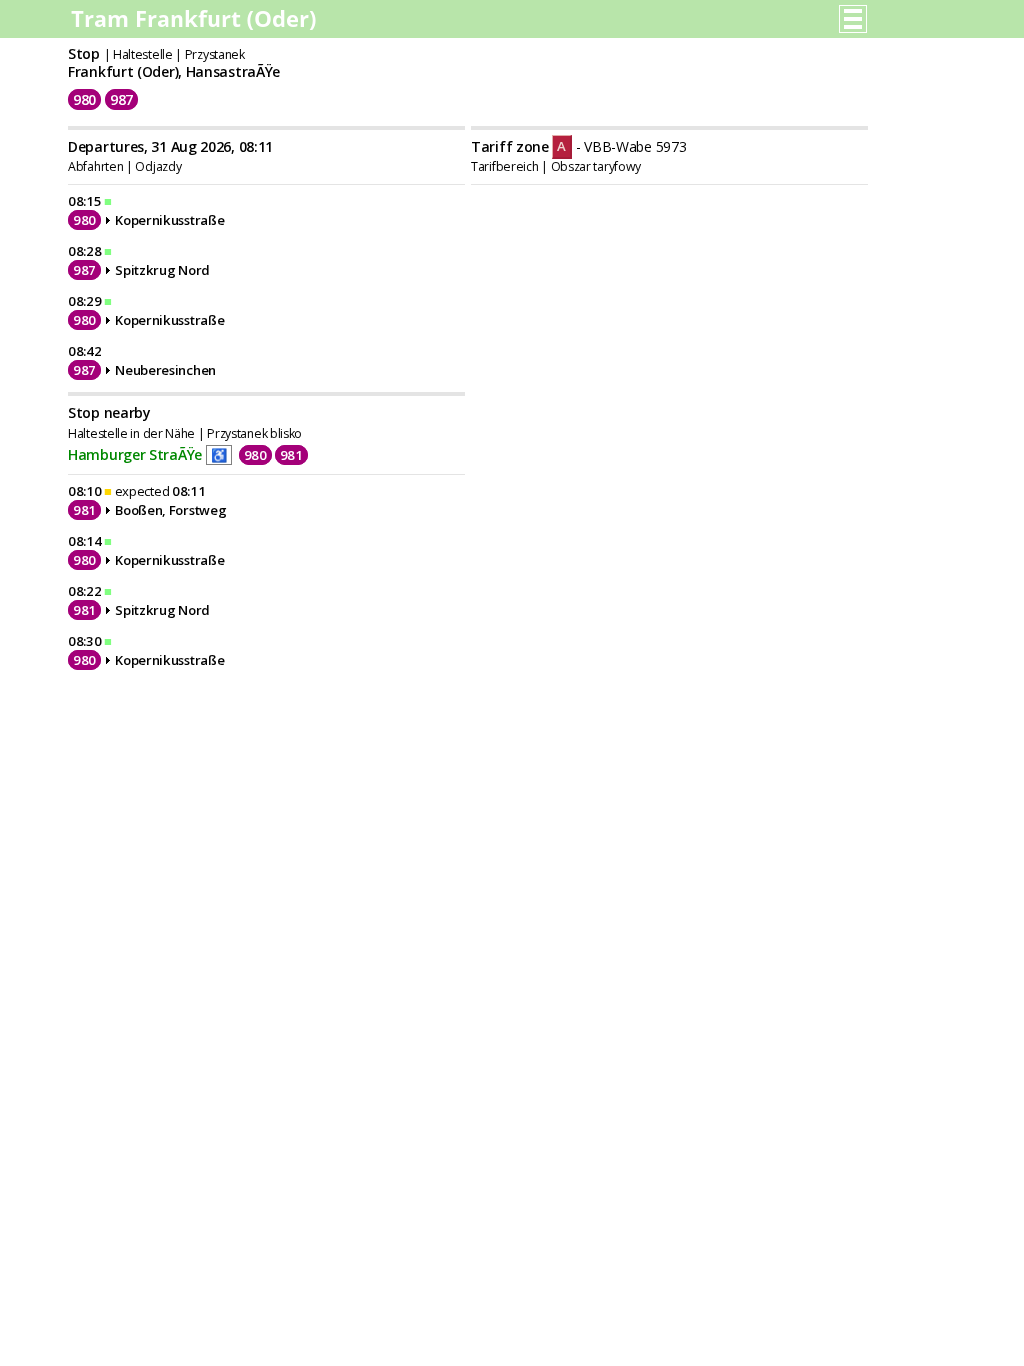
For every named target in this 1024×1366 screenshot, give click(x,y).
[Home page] (195, 25)
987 (121, 99)
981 (291, 455)
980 (84, 99)
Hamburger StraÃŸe (135, 454)
